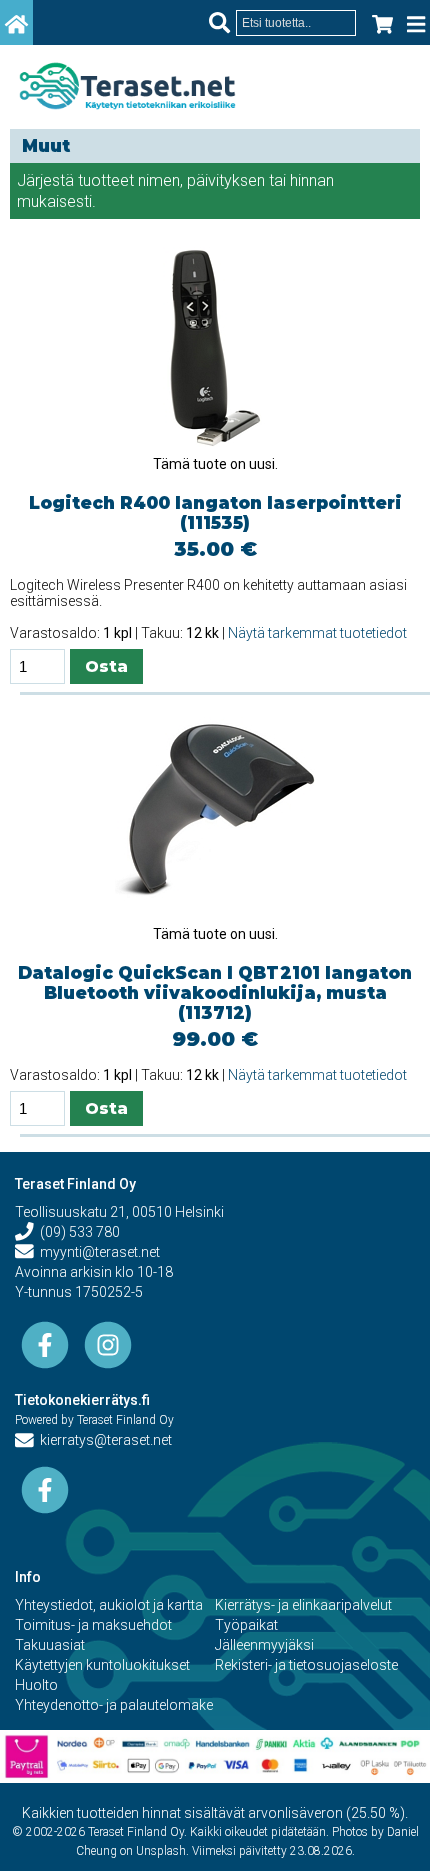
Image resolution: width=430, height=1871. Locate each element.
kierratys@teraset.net (103, 1440)
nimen (159, 180)
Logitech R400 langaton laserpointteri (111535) (215, 513)
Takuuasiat (50, 1645)
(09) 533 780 (77, 1232)
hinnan (312, 180)
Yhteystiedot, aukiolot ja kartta (109, 1605)
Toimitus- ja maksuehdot (93, 1625)
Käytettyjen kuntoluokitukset (102, 1665)
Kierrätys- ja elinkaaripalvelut (303, 1605)
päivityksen (226, 180)
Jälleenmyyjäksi (264, 1645)
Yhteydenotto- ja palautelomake (114, 1705)
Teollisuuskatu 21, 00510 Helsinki (119, 1212)
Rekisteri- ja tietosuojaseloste (306, 1665)
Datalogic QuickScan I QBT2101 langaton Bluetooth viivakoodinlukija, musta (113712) (215, 993)
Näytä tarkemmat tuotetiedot (317, 633)
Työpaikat (246, 1625)
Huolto (36, 1685)
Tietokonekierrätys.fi (82, 1400)
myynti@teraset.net (97, 1252)
